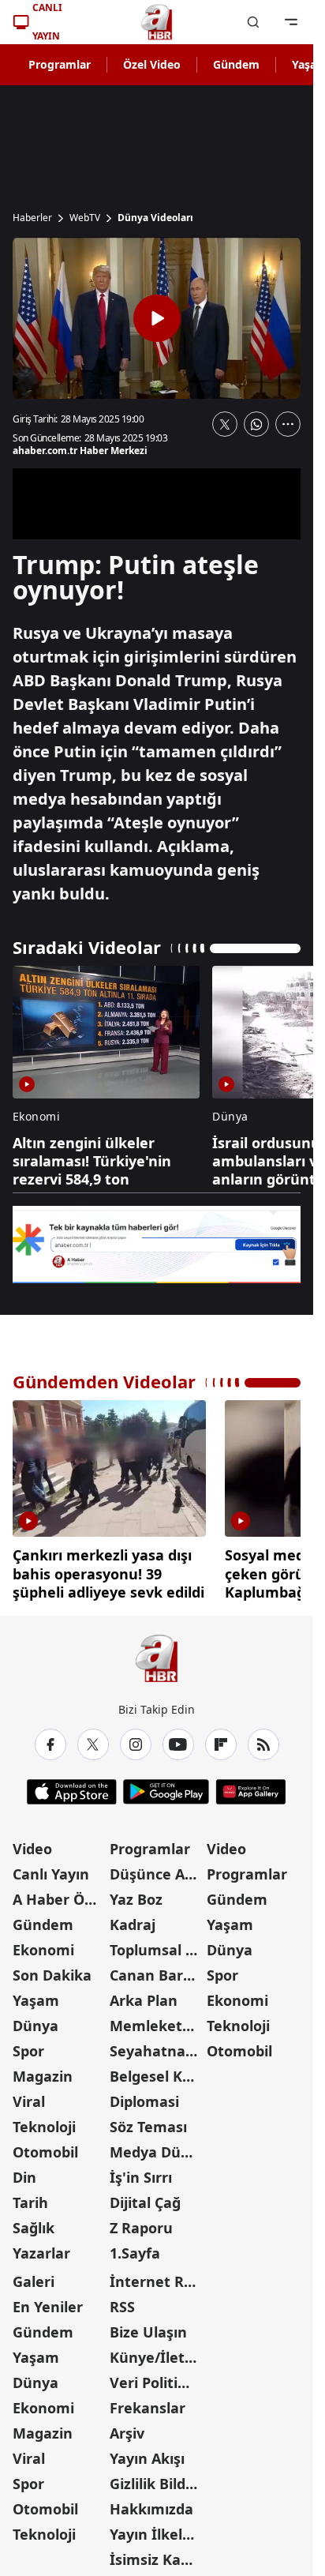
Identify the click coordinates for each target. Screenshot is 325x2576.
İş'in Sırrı (141, 2172)
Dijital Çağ (145, 2197)
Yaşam (36, 1995)
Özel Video (152, 64)
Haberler (32, 218)
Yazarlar (41, 2247)
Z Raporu (141, 2222)
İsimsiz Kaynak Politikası (157, 2554)
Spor (28, 2045)
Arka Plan (144, 1995)
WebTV (85, 218)
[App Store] (72, 1786)
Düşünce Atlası (157, 1868)
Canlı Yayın (51, 1868)
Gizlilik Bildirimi (157, 2478)
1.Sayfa (135, 2247)
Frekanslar (148, 2402)
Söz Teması (148, 2121)
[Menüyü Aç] (291, 22)
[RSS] (263, 1739)
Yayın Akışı (147, 2453)
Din (24, 2172)
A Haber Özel (58, 1894)
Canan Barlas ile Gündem (157, 1970)
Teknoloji (44, 2121)
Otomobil (45, 2146)
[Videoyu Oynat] (157, 318)
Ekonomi (43, 1944)
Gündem (236, 64)
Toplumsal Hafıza (157, 1944)
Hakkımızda (151, 2503)
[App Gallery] (250, 1786)
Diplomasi (144, 2096)
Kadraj (133, 1919)
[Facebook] (50, 1739)
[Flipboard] (221, 1739)
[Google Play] (166, 1786)
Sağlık (34, 2222)
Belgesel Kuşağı (157, 2071)
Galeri (34, 2276)
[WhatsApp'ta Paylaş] (256, 424)
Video (32, 1843)
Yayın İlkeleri (155, 2529)
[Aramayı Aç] (253, 22)
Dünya (35, 2020)
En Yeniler (48, 2301)
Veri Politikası (157, 2377)
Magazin (43, 2071)
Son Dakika (52, 1970)
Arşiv (127, 2428)
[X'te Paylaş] (225, 424)
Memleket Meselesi (157, 2020)
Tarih (30, 2197)
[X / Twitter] (93, 1739)
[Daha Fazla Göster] (288, 424)
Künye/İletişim (157, 2352)
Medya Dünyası (157, 2146)
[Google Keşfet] (157, 1245)
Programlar (60, 64)
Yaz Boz (136, 1894)
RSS (122, 2301)
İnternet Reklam (157, 2276)
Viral (29, 2096)
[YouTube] (178, 1739)
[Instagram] (136, 1739)
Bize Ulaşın (148, 2326)
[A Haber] (157, 22)
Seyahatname (157, 2045)
